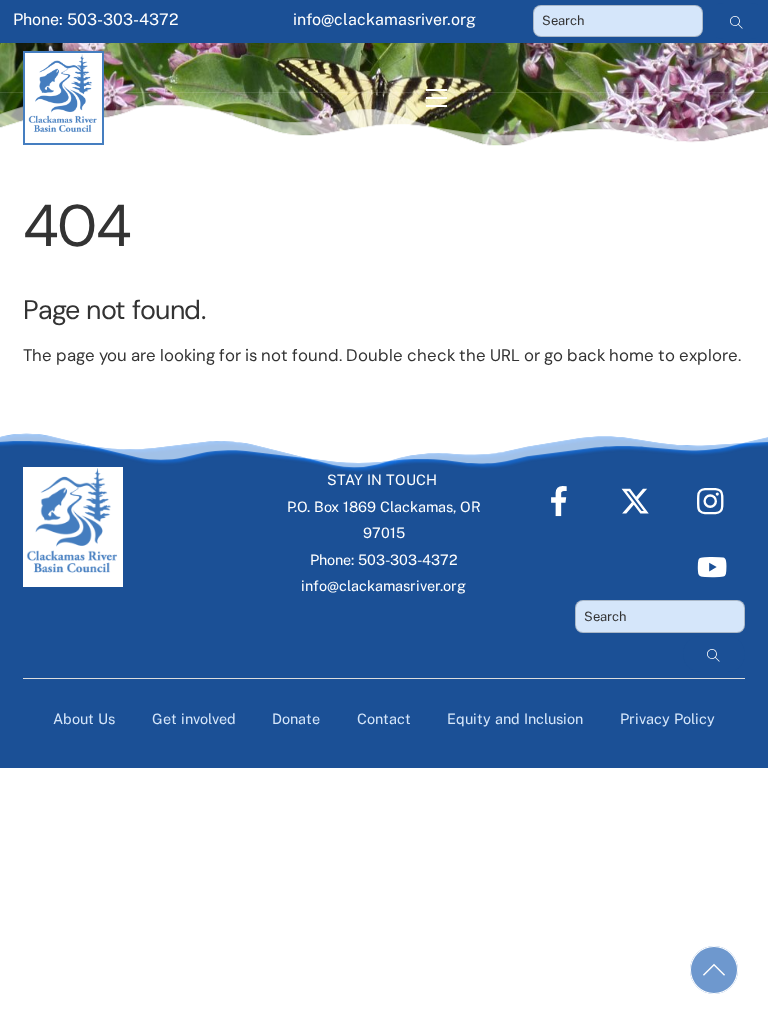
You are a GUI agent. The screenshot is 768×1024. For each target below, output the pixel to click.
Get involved (194, 718)
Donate (296, 718)
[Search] (737, 21)
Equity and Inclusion (515, 718)
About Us (84, 718)
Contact (384, 718)
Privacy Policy (667, 718)
